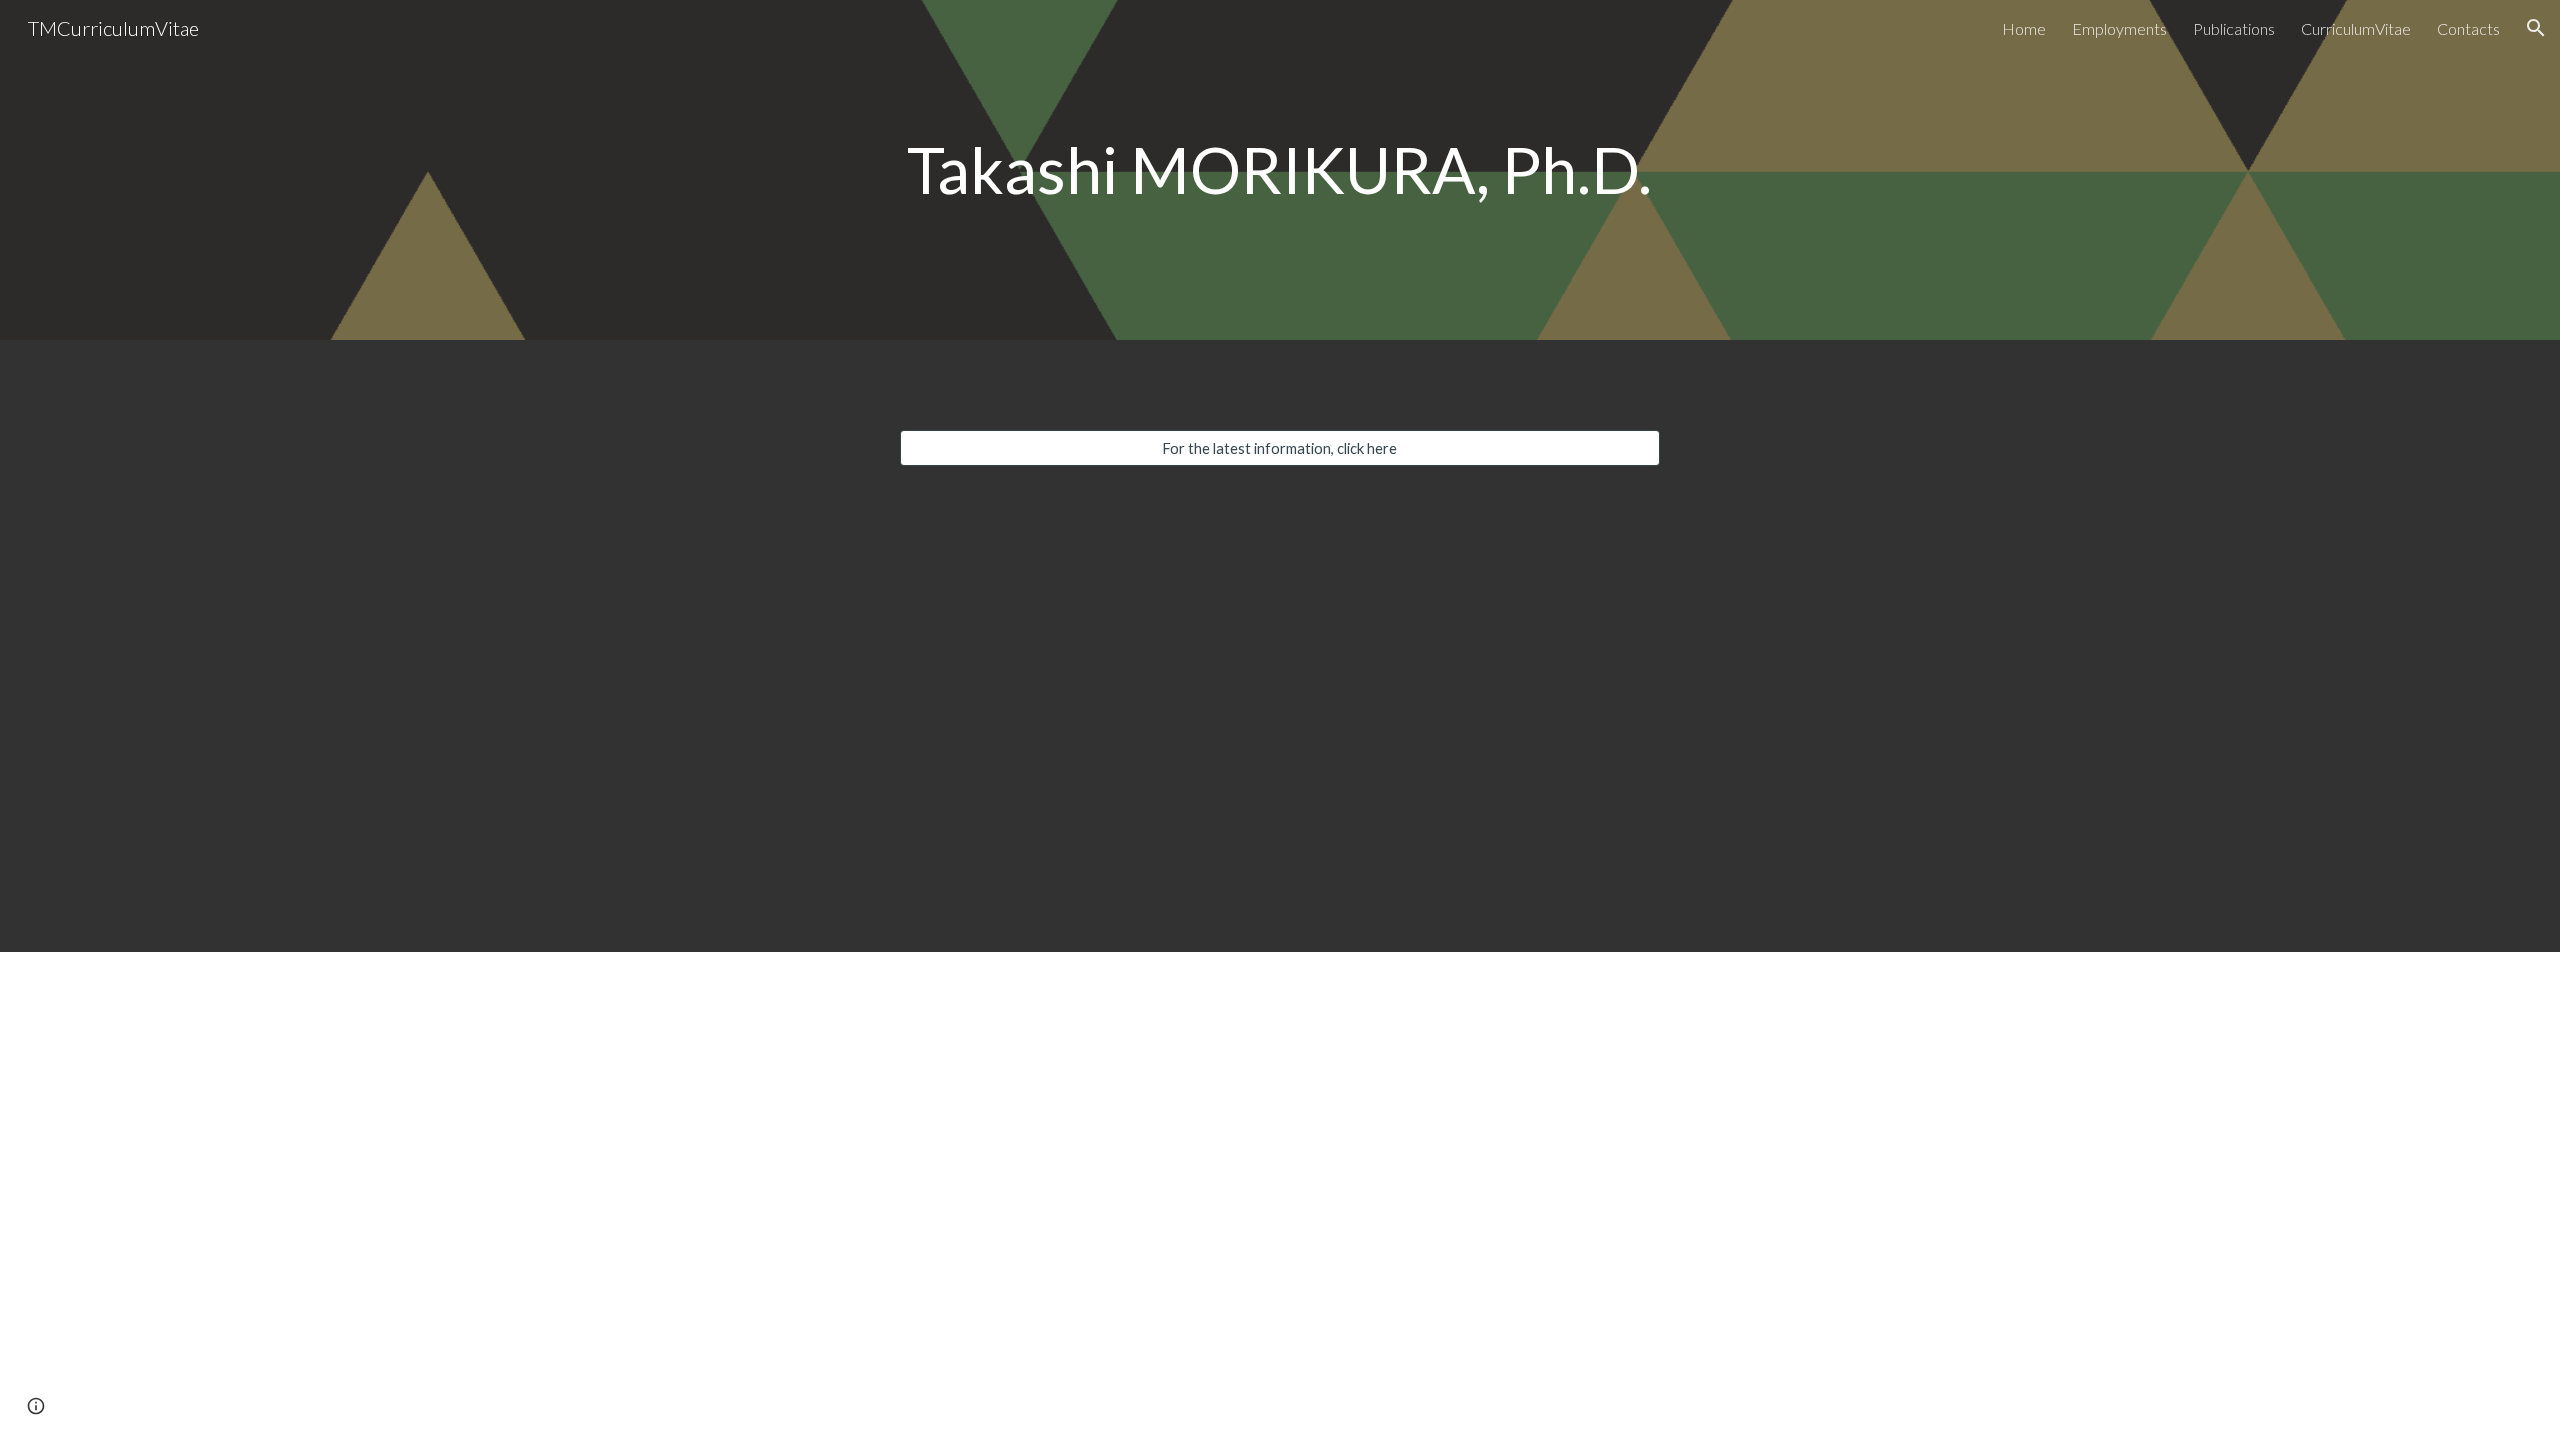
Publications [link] (2234, 28)
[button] (2536, 28)
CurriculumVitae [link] (2356, 28)
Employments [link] (2119, 28)
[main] (1279, 170)
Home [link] (2024, 28)
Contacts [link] (2468, 28)
